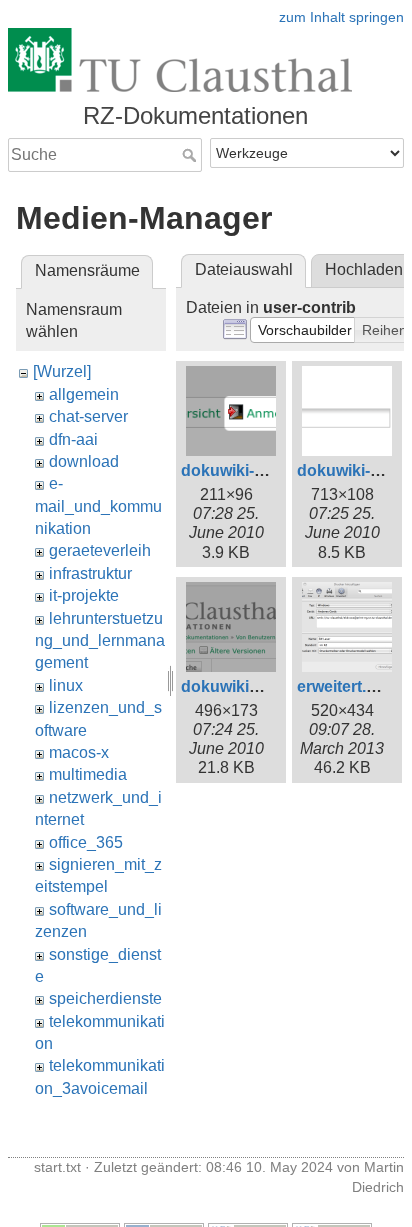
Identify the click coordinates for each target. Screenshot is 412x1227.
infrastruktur (90, 573)
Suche (191, 155)
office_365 (86, 842)
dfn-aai (73, 439)
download (84, 461)
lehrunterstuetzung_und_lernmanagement (100, 641)
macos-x (79, 752)
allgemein (84, 394)
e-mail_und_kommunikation (98, 506)
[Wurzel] (62, 371)
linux (66, 685)
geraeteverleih (100, 550)
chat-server (88, 416)
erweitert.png (346, 686)
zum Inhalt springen (341, 17)
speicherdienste (105, 998)
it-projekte (84, 595)
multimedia (88, 774)
